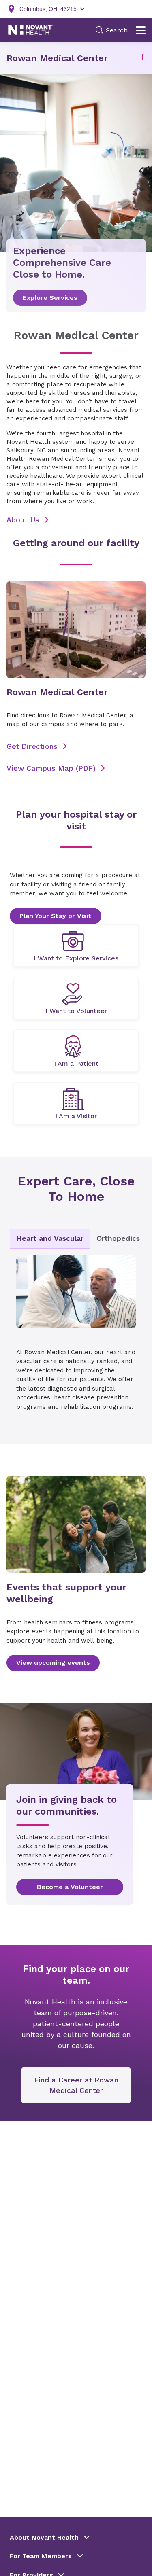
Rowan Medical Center (57, 58)
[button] (142, 58)
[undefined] (76, 946)
